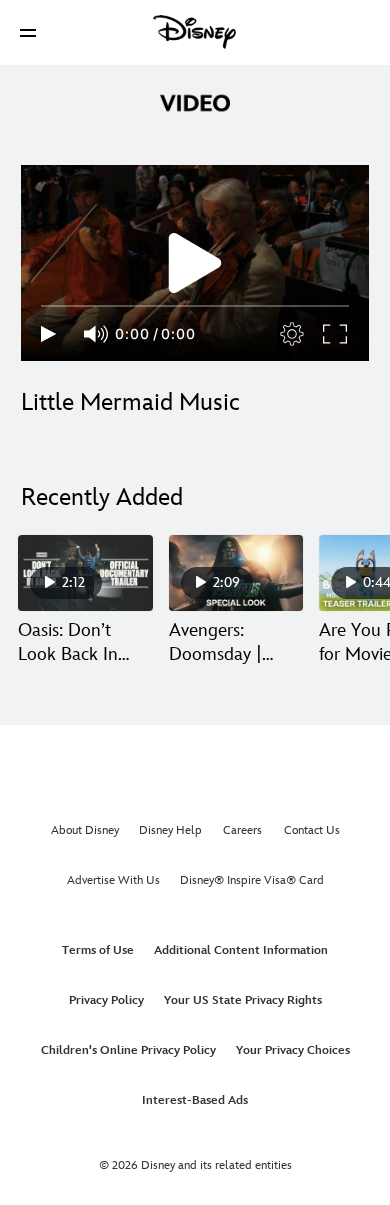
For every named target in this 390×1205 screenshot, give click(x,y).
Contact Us (312, 830)
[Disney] (195, 32)
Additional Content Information (241, 950)
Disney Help (170, 830)
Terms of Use (98, 950)
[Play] (48, 334)
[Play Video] (195, 263)
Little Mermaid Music (130, 402)
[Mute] (97, 334)
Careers (242, 830)
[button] (28, 32)
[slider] (195, 306)
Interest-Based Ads (195, 1100)
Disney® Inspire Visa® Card (252, 880)
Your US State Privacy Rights (243, 1000)
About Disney (85, 830)
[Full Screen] (336, 334)
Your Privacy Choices (293, 1050)
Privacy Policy (106, 1000)
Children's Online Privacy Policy (128, 1050)
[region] (195, 263)
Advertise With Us (113, 880)
